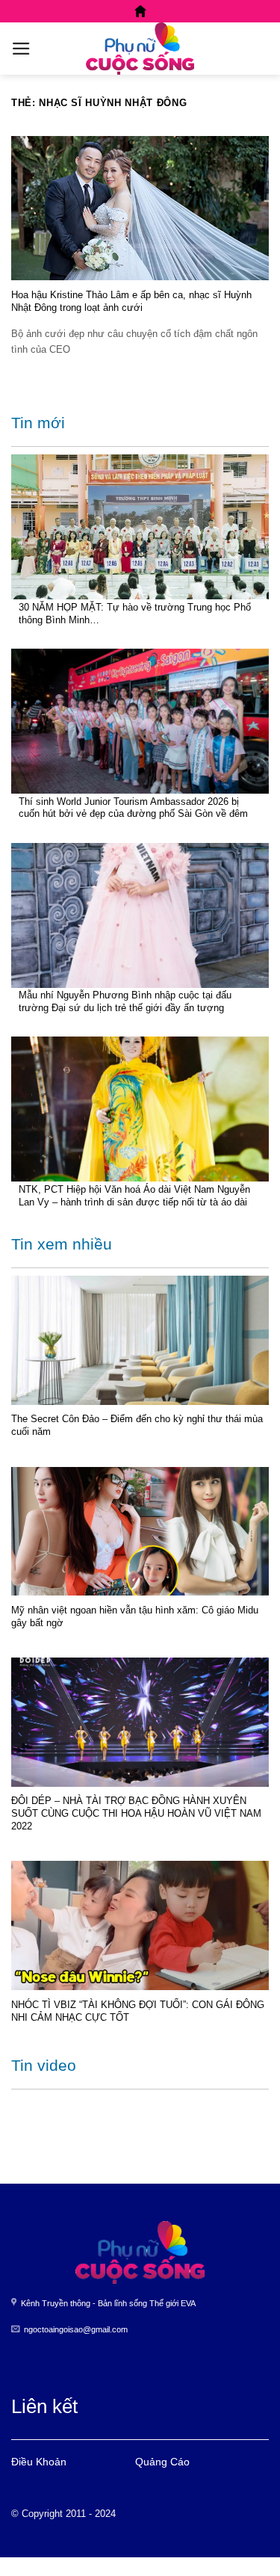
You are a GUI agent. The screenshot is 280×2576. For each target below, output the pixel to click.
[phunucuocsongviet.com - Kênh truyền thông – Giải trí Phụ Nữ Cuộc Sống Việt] (140, 49)
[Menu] (21, 49)
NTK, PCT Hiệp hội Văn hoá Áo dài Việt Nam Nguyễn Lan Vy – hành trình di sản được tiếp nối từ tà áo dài (134, 1196)
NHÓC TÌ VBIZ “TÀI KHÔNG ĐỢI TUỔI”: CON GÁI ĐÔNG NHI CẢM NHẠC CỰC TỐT (138, 2011)
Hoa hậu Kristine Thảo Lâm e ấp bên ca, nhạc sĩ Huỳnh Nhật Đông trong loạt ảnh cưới (131, 301)
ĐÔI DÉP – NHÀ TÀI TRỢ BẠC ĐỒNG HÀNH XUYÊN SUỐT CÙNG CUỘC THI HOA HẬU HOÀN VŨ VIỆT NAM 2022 (136, 1813)
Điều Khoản (39, 2462)
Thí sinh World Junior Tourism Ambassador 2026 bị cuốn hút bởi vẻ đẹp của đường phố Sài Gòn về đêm (133, 808)
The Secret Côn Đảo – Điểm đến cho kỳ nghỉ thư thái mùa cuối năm (137, 1425)
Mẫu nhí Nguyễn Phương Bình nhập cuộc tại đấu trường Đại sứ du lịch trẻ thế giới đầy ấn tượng (125, 1001)
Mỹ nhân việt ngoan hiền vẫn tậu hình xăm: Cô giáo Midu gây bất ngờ (135, 1616)
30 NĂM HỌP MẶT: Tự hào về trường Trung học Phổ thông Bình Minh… (135, 614)
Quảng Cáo (162, 2462)
